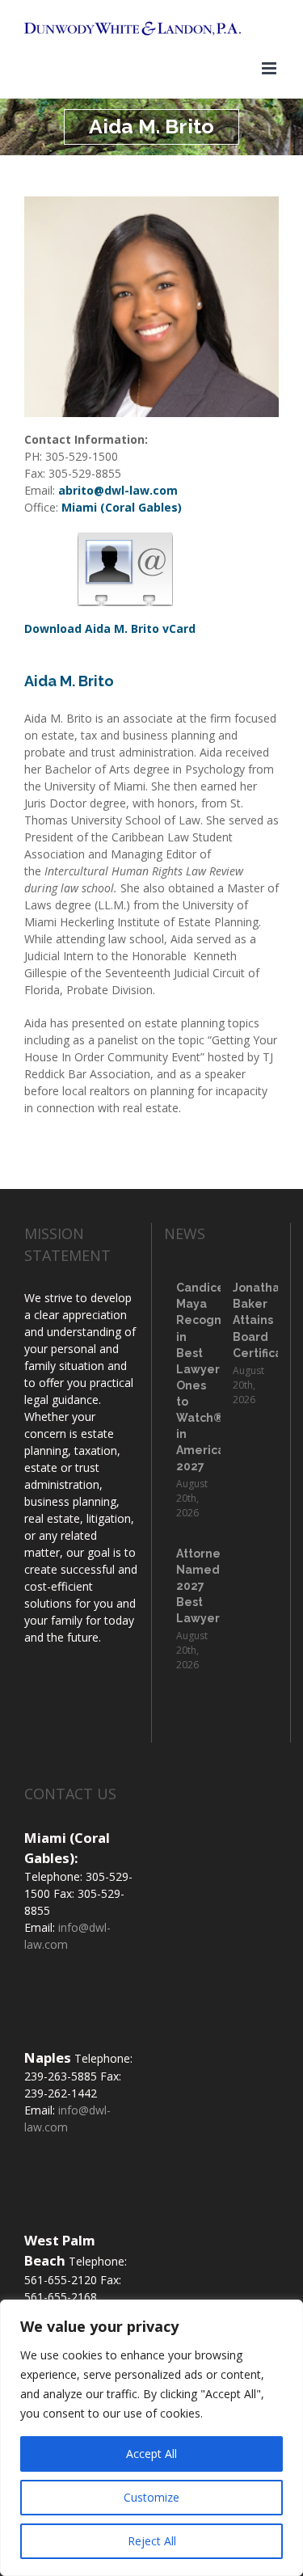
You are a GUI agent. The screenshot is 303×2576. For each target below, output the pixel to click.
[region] (151, 2438)
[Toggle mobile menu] (270, 68)
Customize (151, 2497)
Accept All (151, 2454)
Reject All (152, 2541)
